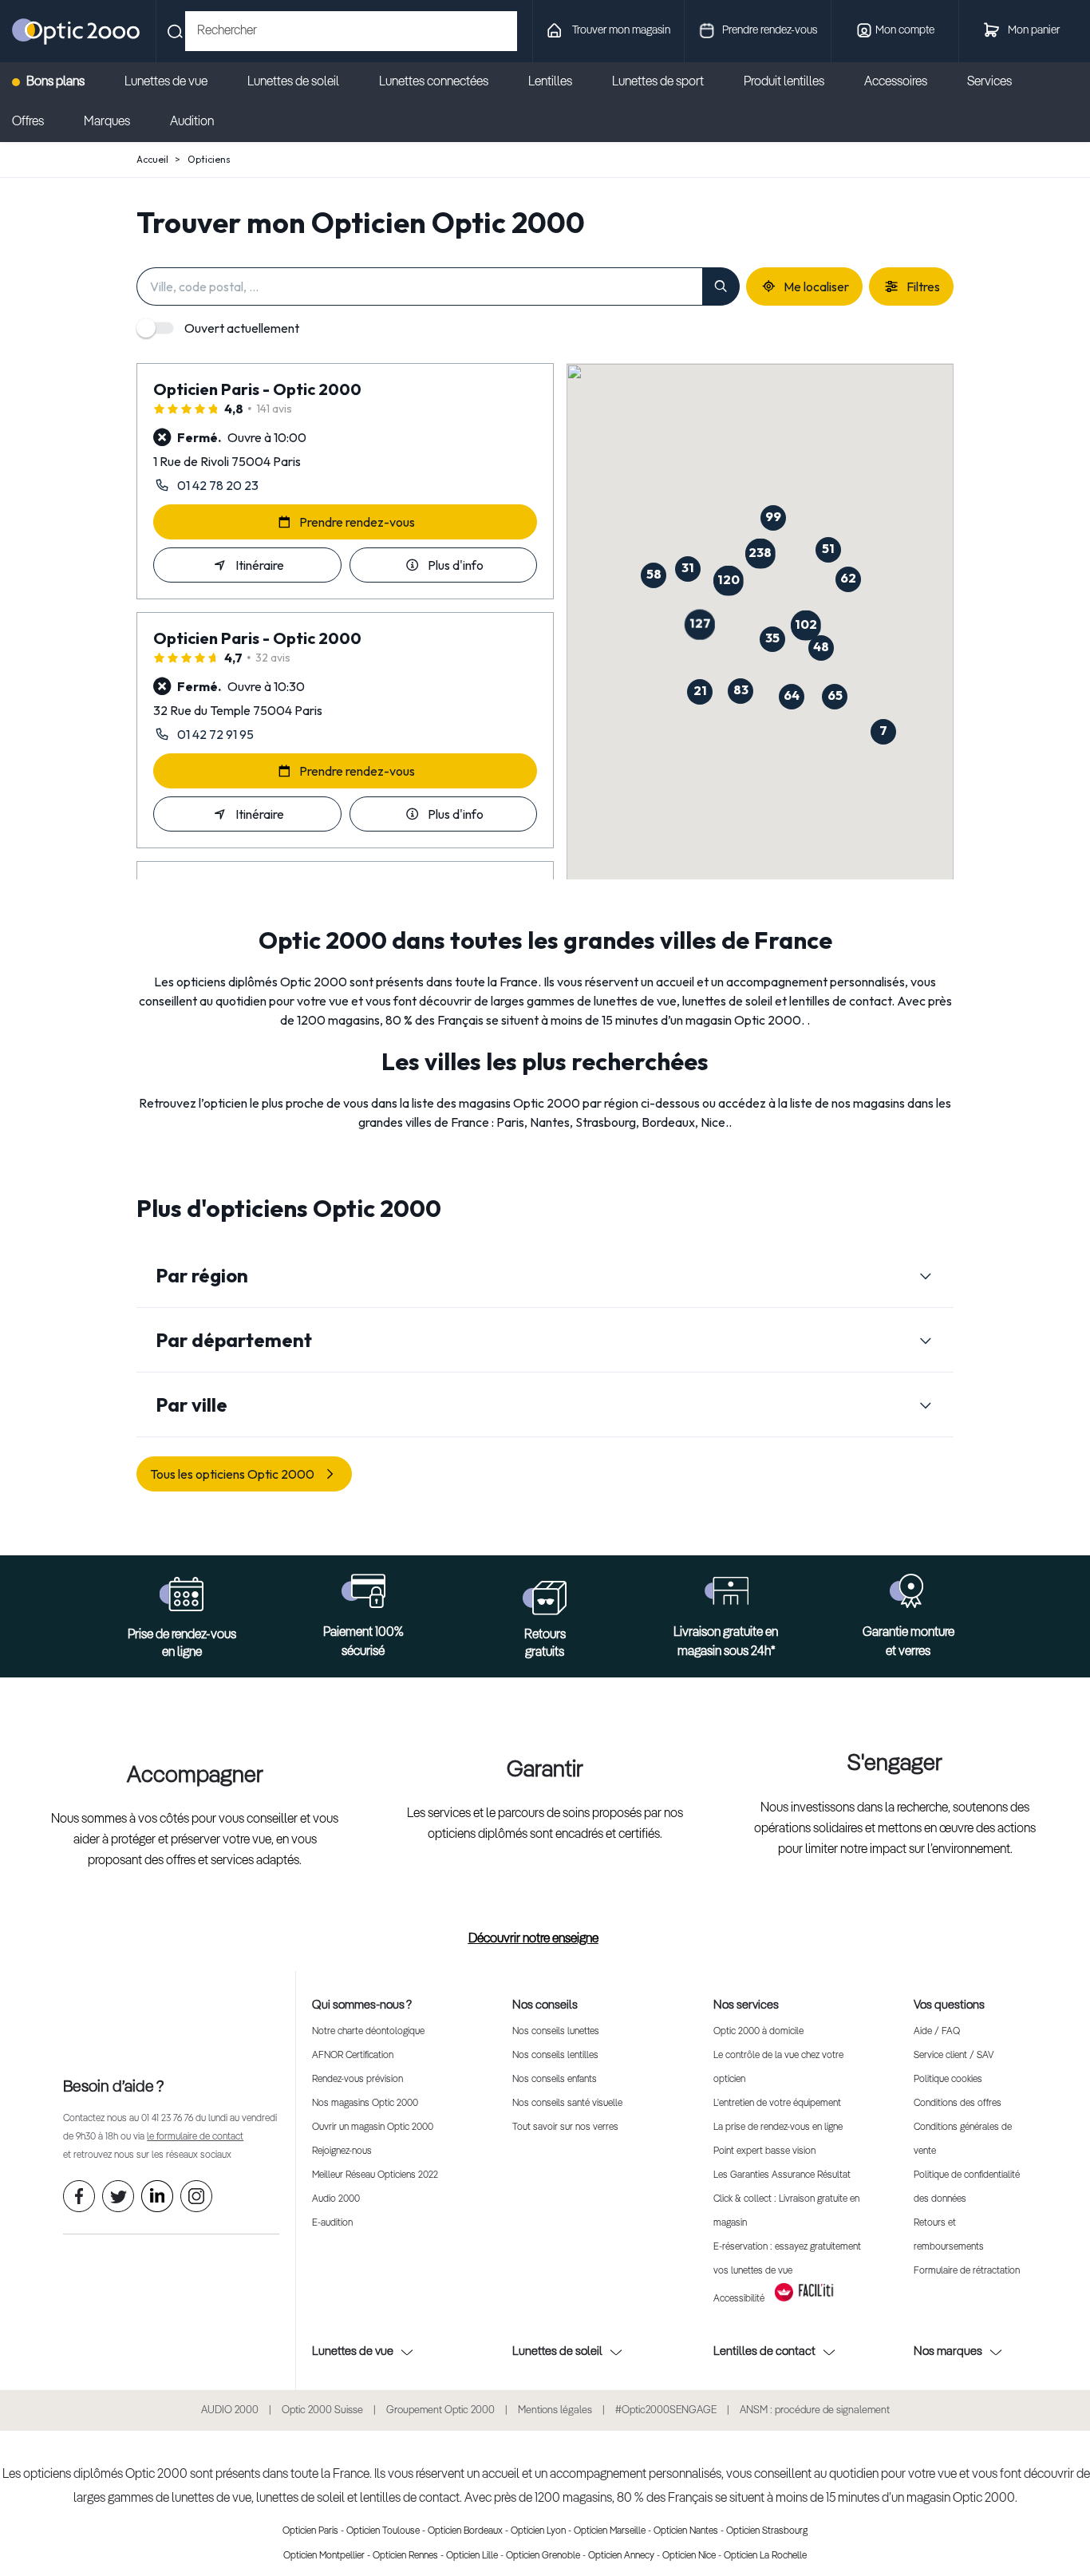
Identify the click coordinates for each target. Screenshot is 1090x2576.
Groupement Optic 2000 (440, 2410)
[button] (805, 626)
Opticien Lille (472, 2556)
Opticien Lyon (538, 2531)
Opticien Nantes (686, 2531)
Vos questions (949, 2005)
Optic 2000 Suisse (322, 2410)
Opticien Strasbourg (767, 2531)
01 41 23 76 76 (167, 2119)
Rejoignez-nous (342, 2151)
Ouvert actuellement (242, 328)
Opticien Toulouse (383, 2531)
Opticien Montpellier (324, 2556)
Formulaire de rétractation (967, 2271)
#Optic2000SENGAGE (666, 2410)
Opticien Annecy (621, 2556)
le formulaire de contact (195, 2137)
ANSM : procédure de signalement (815, 2410)
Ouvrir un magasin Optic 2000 (373, 2128)
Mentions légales (555, 2410)
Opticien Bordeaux (465, 2531)
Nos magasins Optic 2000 (365, 2104)
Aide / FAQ (937, 2032)
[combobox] (351, 31)
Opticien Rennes (405, 2556)
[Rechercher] (721, 286)
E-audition (332, 2223)
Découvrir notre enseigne (533, 1939)
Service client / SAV (954, 2056)
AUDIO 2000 (230, 2410)
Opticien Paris (310, 2531)
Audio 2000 (336, 2199)
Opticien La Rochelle (765, 2556)
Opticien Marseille (610, 2531)
